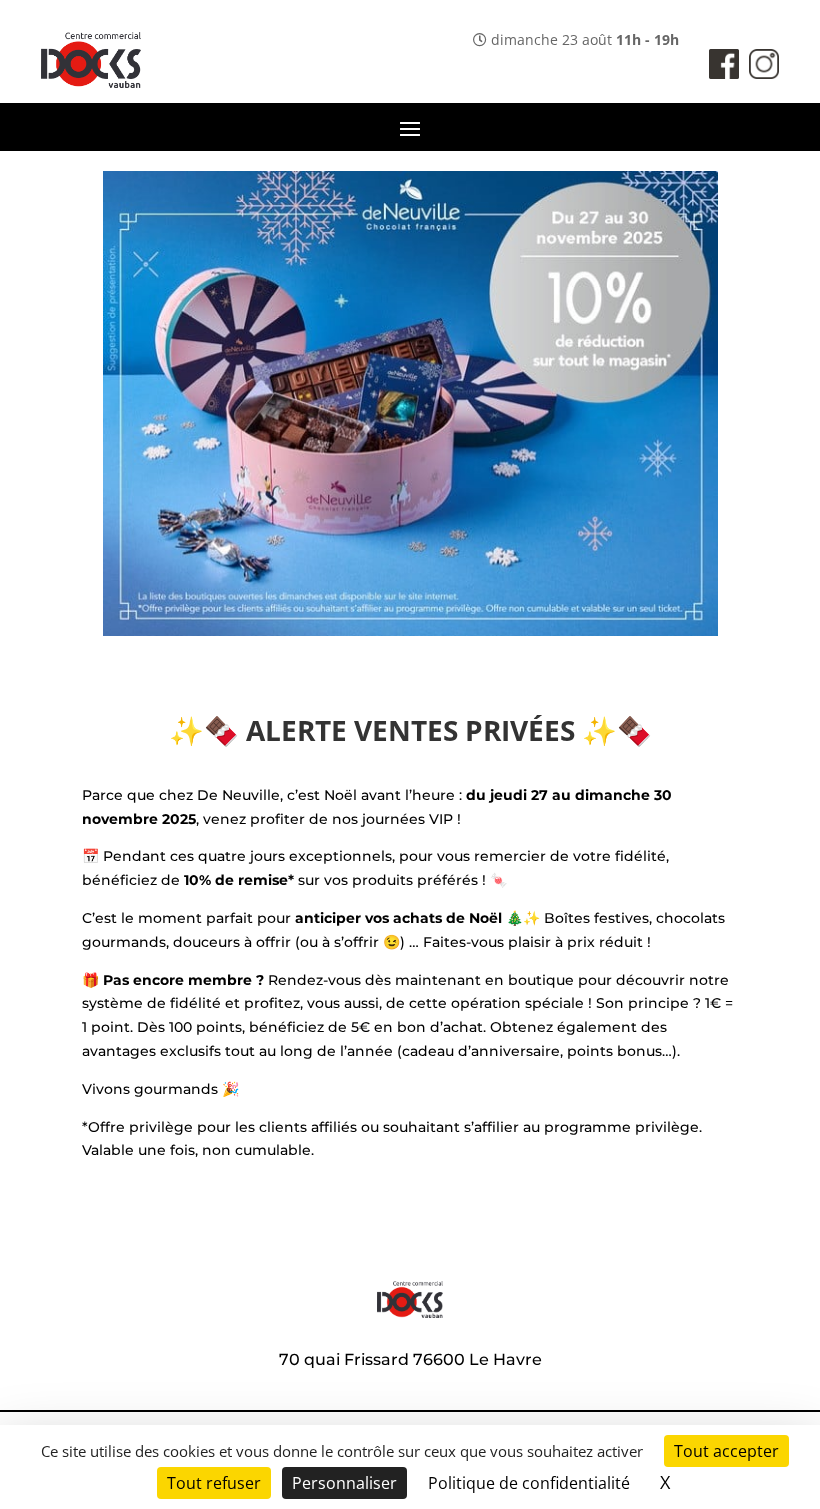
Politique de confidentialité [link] (529, 1483)
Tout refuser (214, 1483)
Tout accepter (726, 1451)
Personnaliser (344, 1483)
